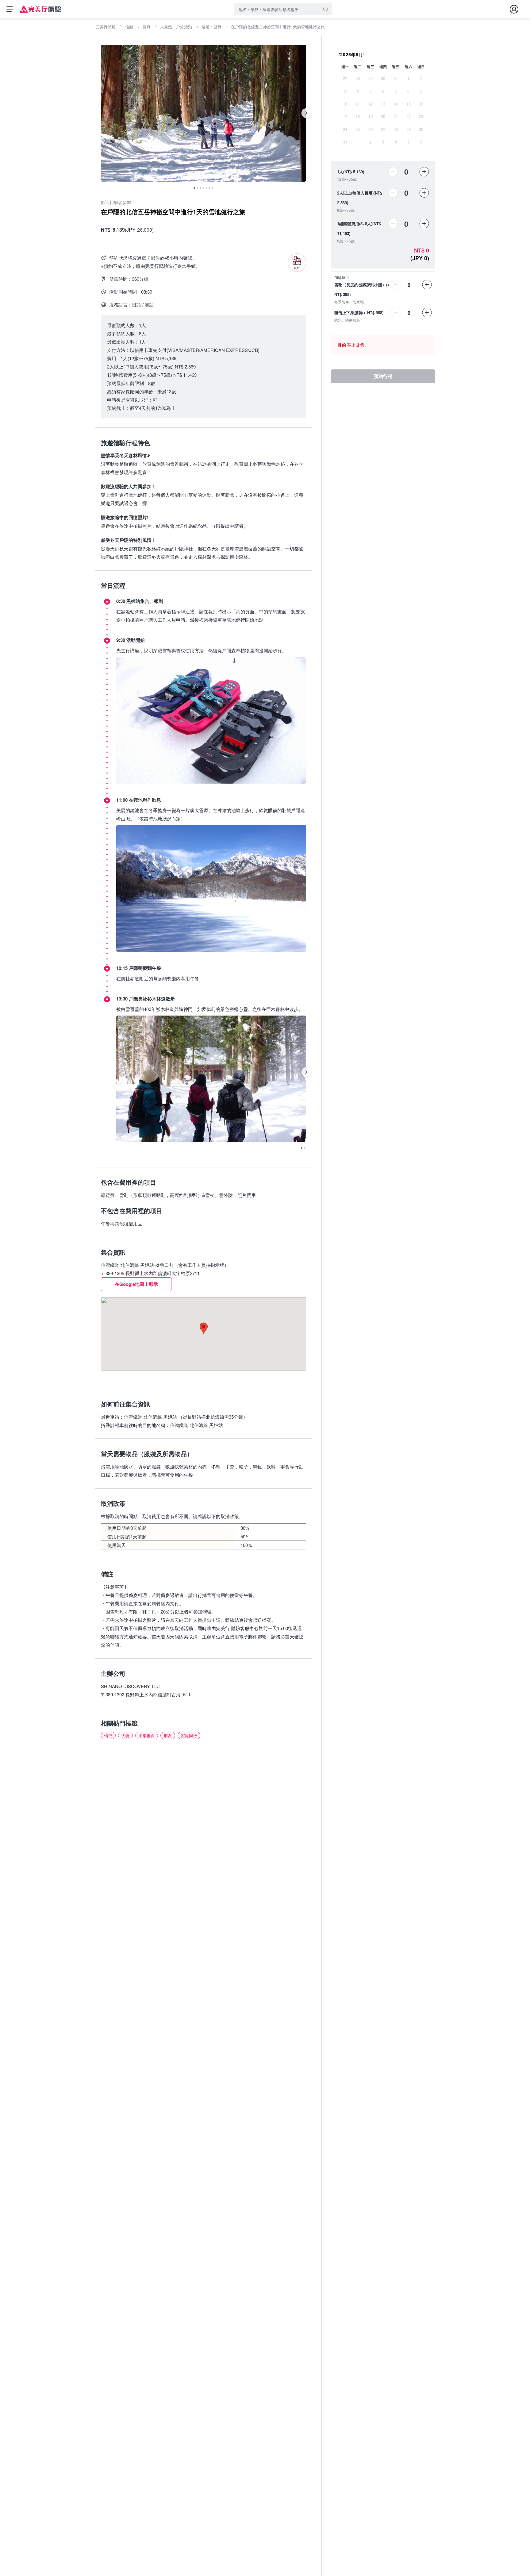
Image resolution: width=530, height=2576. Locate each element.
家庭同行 (189, 1735)
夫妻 (125, 1735)
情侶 (108, 1735)
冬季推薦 (147, 1735)
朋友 (168, 1735)
